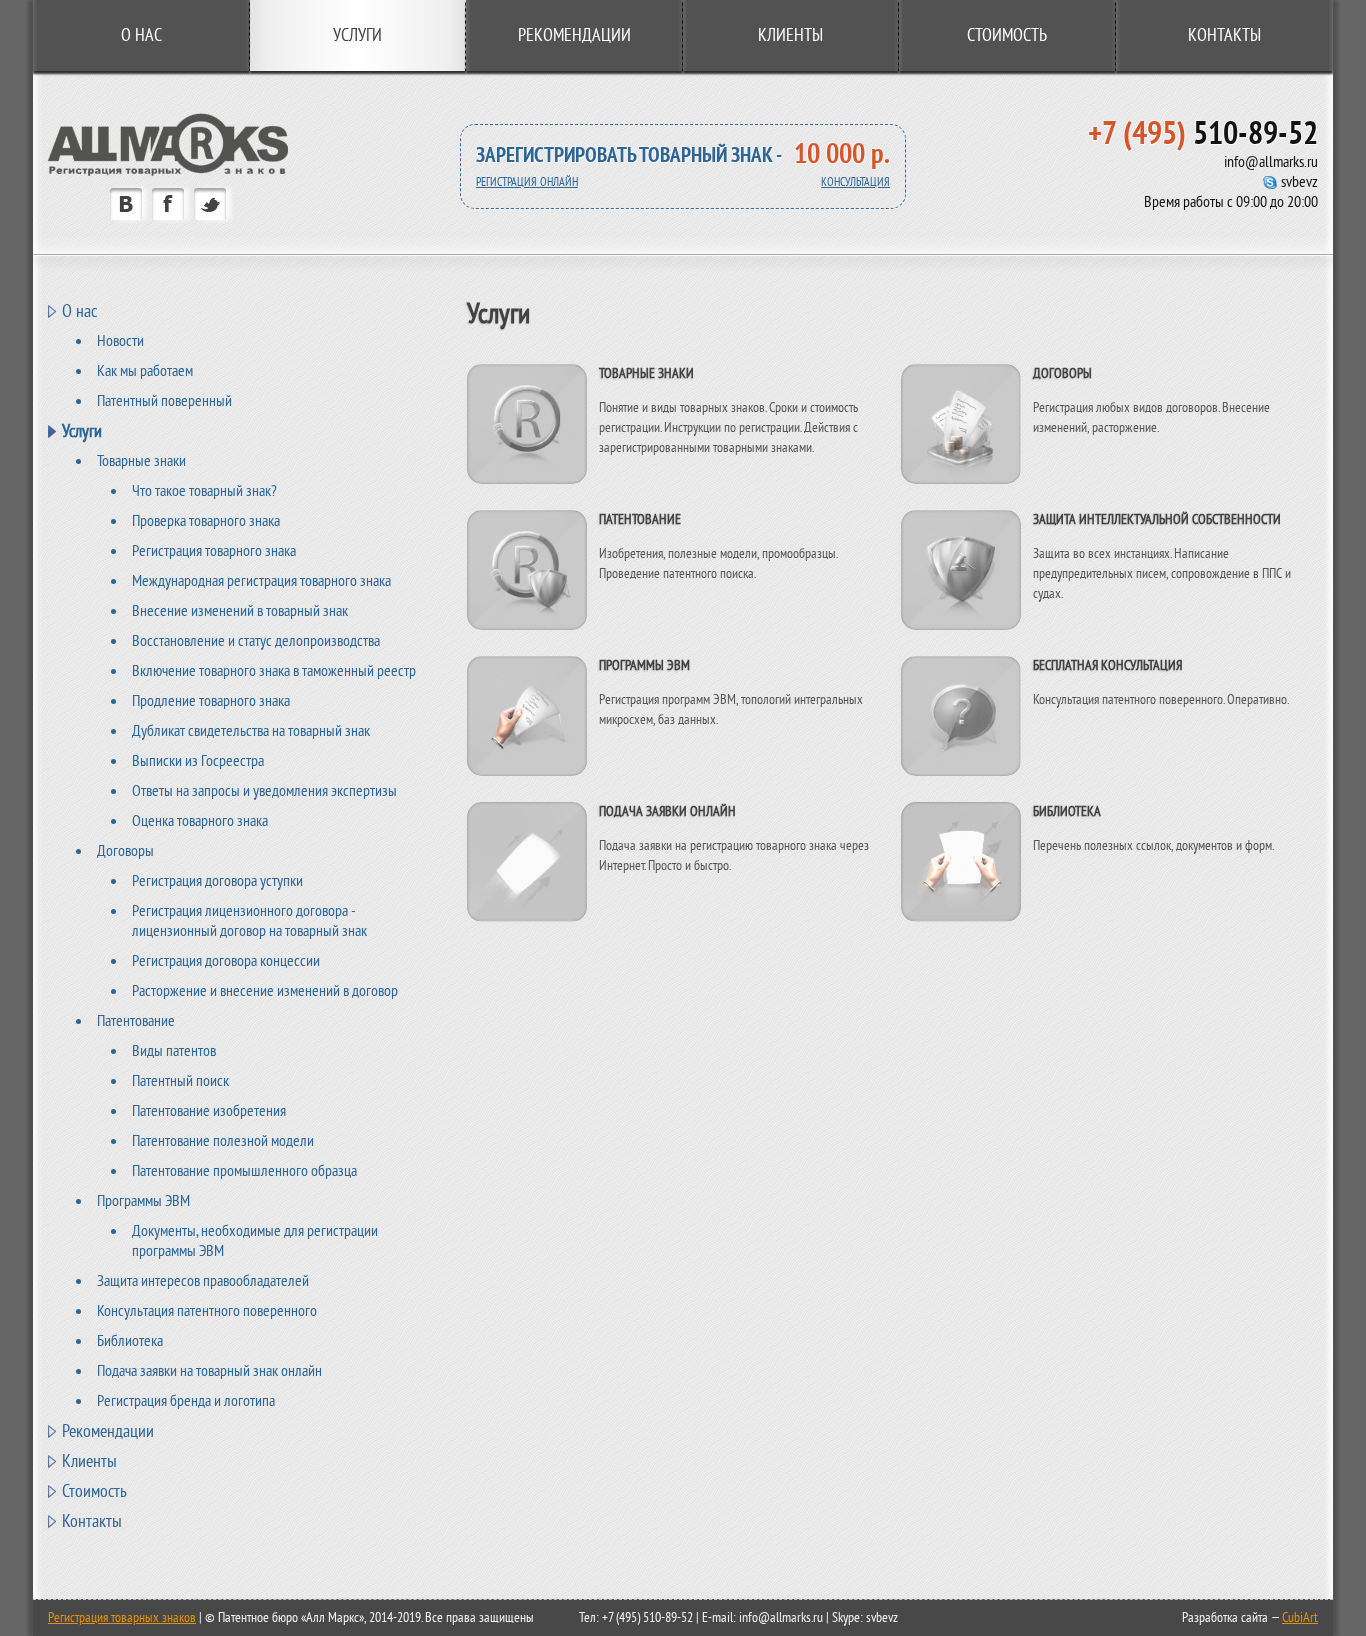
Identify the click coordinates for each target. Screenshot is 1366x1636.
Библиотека (130, 1341)
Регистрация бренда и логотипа (186, 1401)
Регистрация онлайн (527, 182)
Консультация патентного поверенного (207, 1311)
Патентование (136, 1021)
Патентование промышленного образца (244, 1171)
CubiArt (1300, 1617)
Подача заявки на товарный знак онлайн (209, 1371)
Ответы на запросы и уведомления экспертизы (264, 791)
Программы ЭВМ (143, 1201)
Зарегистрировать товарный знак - (629, 155)
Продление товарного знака (211, 701)
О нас (141, 35)
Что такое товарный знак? (204, 491)
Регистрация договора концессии (226, 961)
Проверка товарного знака (206, 521)
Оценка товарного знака (200, 821)
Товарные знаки (141, 461)
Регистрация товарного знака (214, 551)
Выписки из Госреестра (198, 761)
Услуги (82, 431)
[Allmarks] (168, 171)
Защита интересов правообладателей (203, 1281)
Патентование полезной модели (223, 1141)
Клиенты (790, 35)
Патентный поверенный (164, 401)
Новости (120, 341)
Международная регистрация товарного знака (261, 581)
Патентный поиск (180, 1081)
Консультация (855, 182)
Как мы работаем (145, 371)
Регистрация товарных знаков (122, 1617)
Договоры (125, 851)
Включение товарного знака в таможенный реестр (274, 671)
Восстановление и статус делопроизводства (256, 641)
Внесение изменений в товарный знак (240, 611)
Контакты (1224, 35)
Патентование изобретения (209, 1111)
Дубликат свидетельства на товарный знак (251, 731)
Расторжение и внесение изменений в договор (265, 991)
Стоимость (1007, 35)
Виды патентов (174, 1051)
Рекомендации (574, 35)
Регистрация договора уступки (217, 881)
